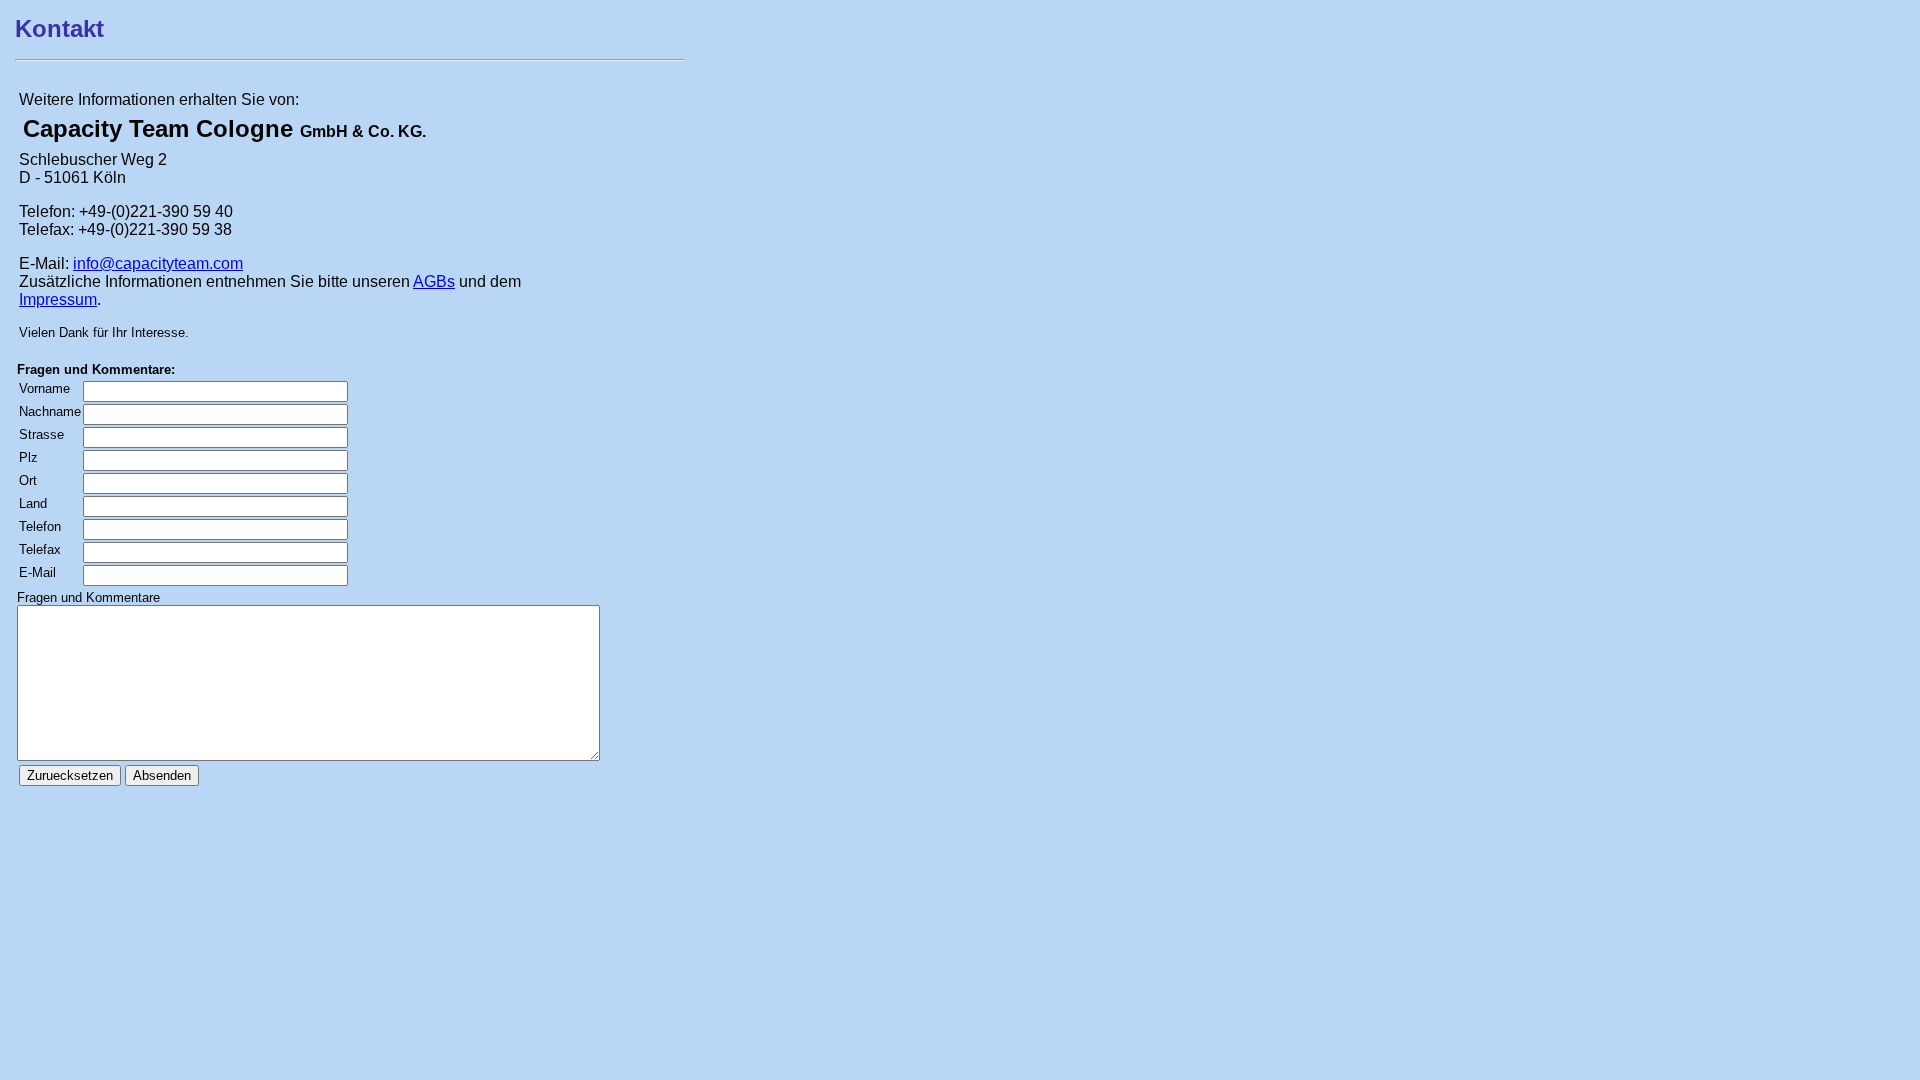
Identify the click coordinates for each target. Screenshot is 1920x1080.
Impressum (58, 299)
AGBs (434, 281)
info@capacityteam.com (158, 263)
